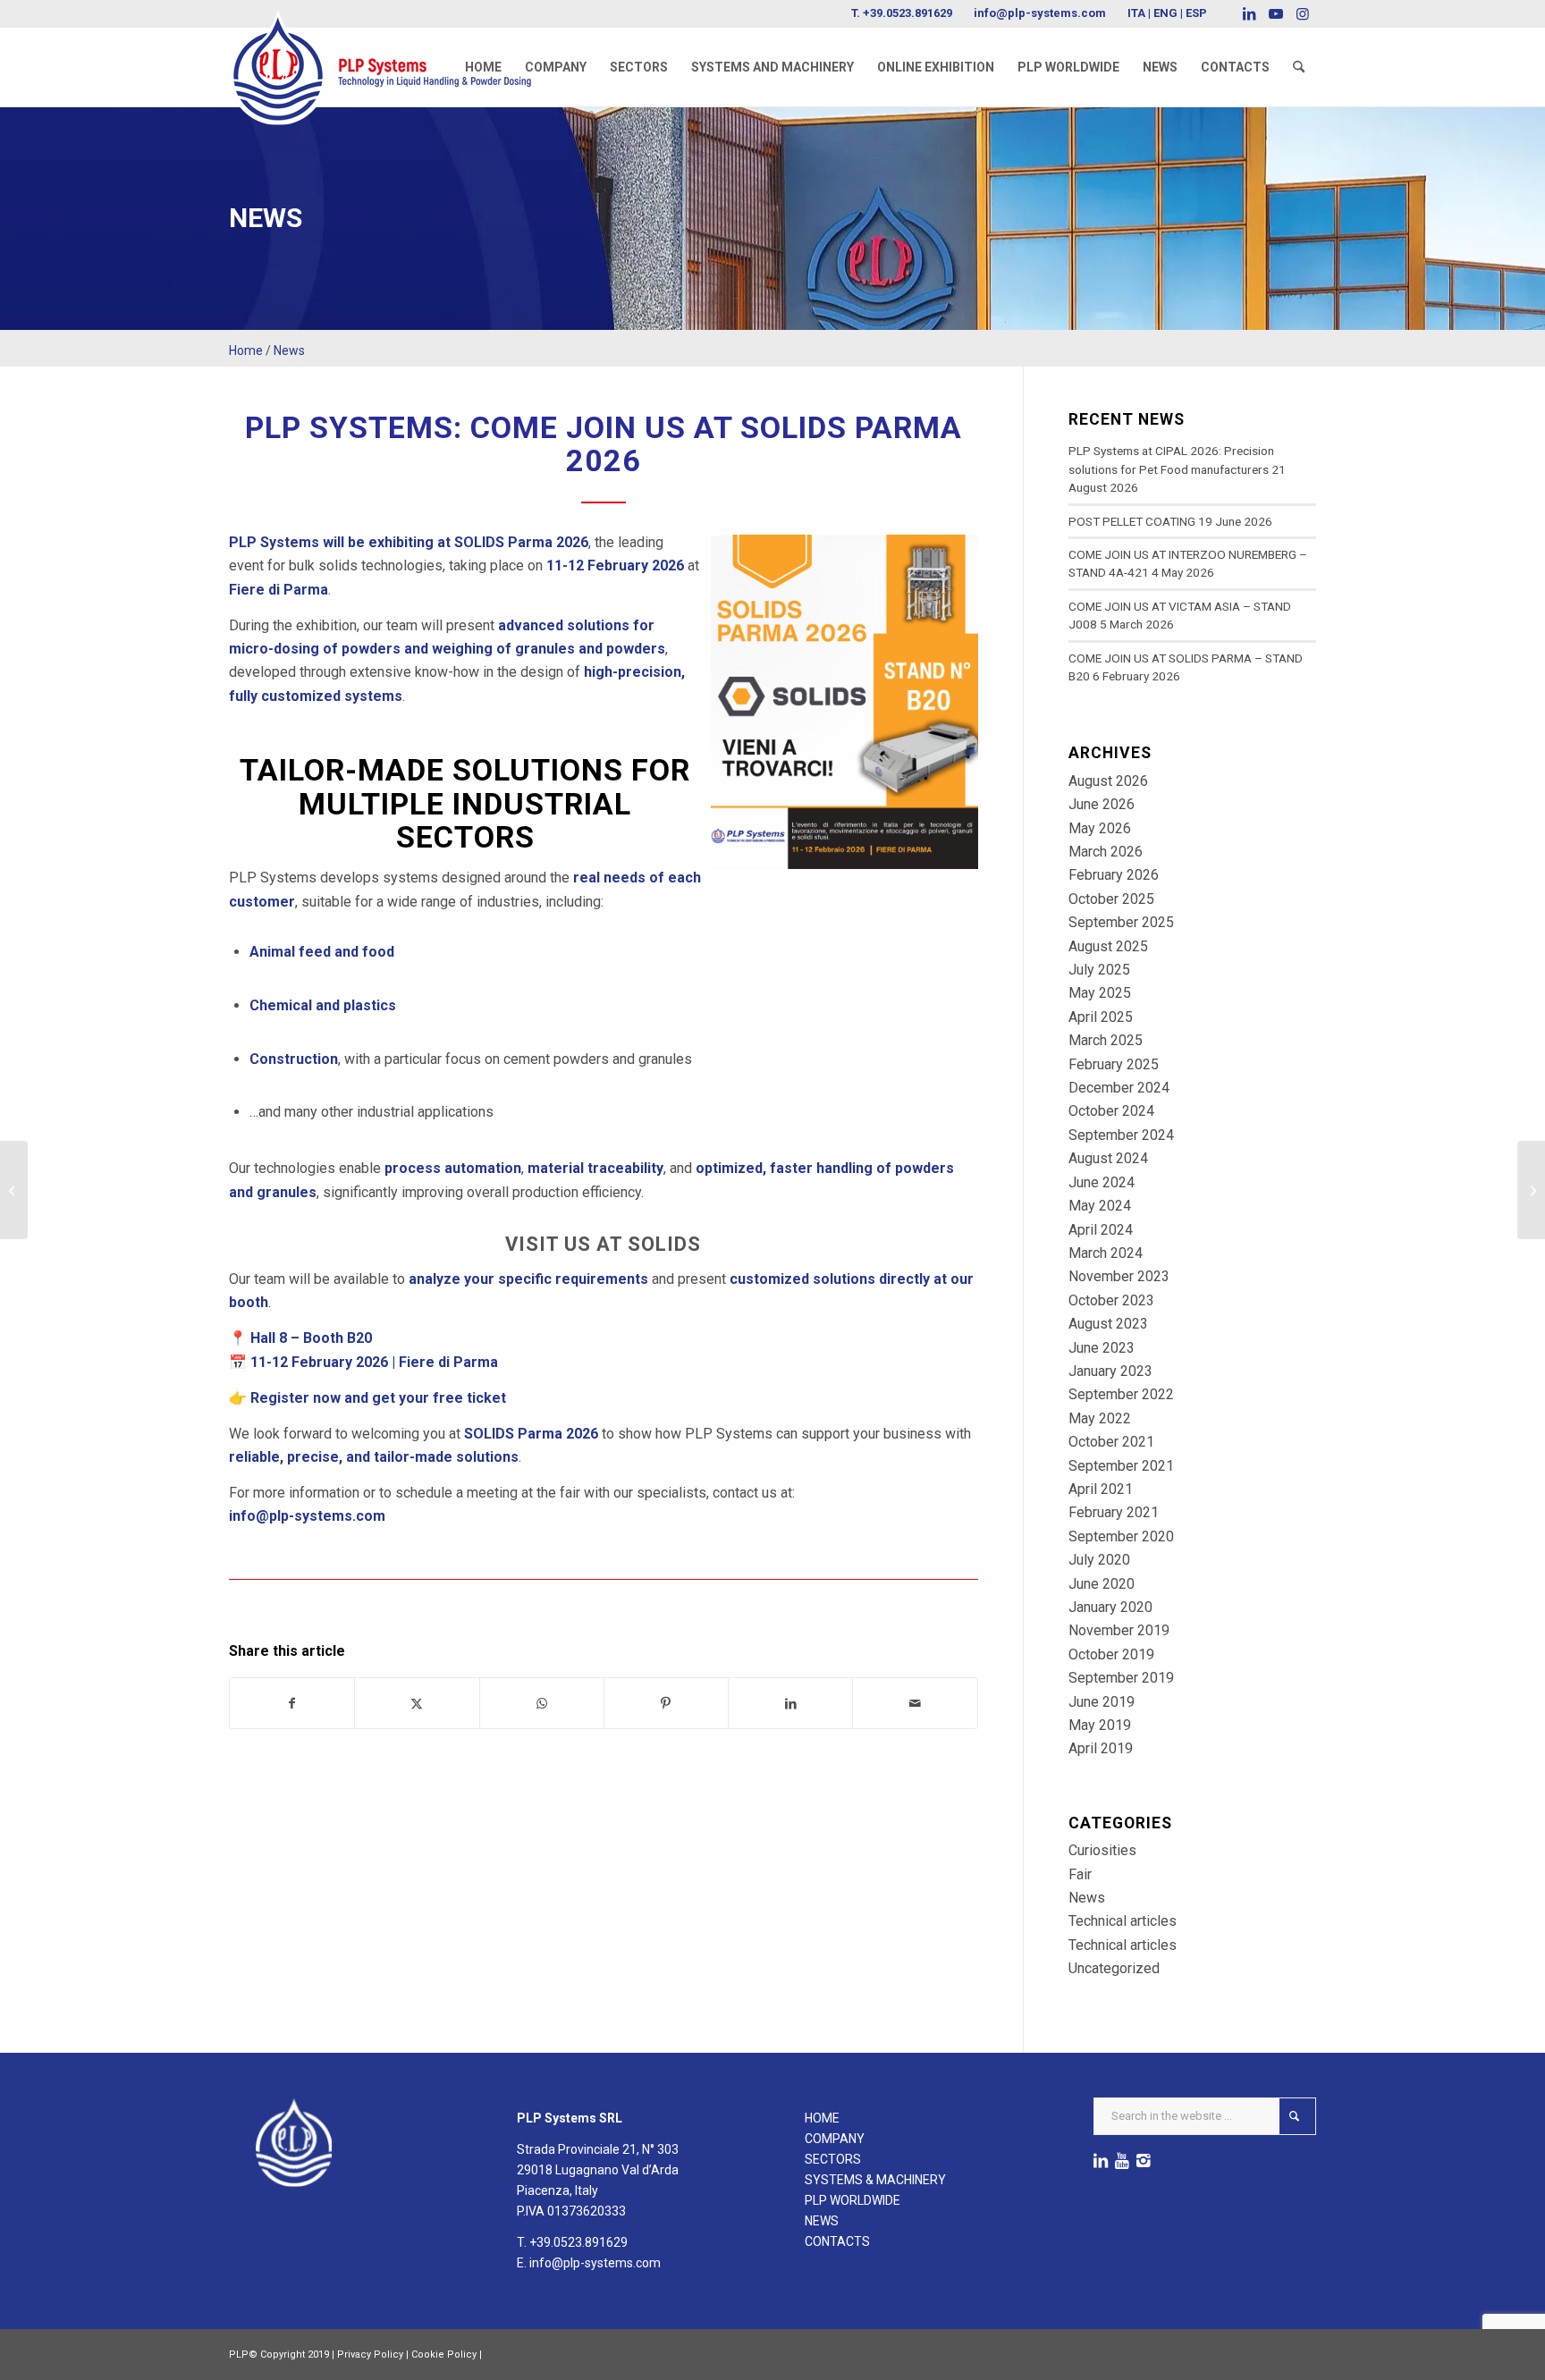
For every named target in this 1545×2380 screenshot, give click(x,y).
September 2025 (1121, 922)
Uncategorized (1114, 1968)
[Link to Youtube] (1275, 13)
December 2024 (1119, 1088)
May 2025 (1100, 993)
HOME (822, 2118)
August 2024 (1108, 1158)
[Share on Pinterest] (666, 1703)
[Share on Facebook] (292, 1703)
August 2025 (1108, 946)
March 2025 (1106, 1040)
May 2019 (1100, 1725)
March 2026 (1106, 852)
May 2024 (1100, 1206)
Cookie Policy (444, 2355)
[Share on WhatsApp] (542, 1703)
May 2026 (1100, 828)
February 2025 (1114, 1064)
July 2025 (1099, 970)
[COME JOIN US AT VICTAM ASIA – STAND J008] (1531, 1190)
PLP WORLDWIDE (853, 2200)
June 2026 (1102, 804)
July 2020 (1099, 1560)
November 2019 (1119, 1630)
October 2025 (1111, 899)
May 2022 (1100, 1418)
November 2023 (1119, 1276)
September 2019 (1121, 1678)
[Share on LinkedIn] (790, 1703)
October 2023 (1111, 1300)
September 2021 (1121, 1466)
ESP (1196, 13)
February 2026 (1114, 875)
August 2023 (1108, 1324)
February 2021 (1114, 1512)
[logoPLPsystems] (393, 49)
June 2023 (1102, 1348)
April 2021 (1101, 1489)
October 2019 (1111, 1654)
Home (246, 350)
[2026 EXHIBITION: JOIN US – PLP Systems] (14, 1190)
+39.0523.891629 (908, 13)
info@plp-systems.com (1040, 13)
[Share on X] (417, 1703)
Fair (1080, 1874)
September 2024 (1121, 1135)
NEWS (822, 2221)
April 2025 (1101, 1017)
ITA (1136, 13)
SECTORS (833, 2159)
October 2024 (1111, 1111)
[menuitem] (483, 67)
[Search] (1299, 67)
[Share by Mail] (915, 1703)
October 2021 (1111, 1442)
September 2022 (1121, 1394)
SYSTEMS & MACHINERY (875, 2180)
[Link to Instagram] (1303, 13)
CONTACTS (837, 2241)
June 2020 (1102, 1584)
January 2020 (1110, 1607)
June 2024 (1102, 1182)
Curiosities (1102, 1850)
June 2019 (1102, 1702)
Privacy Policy (370, 2355)
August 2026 (1108, 781)
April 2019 (1101, 1748)
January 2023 (1110, 1371)
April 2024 (1101, 1230)
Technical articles (1123, 1921)
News (289, 350)
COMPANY (835, 2139)
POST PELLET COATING (1132, 521)
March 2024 (1106, 1253)
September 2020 (1121, 1536)
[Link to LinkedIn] (1249, 13)
